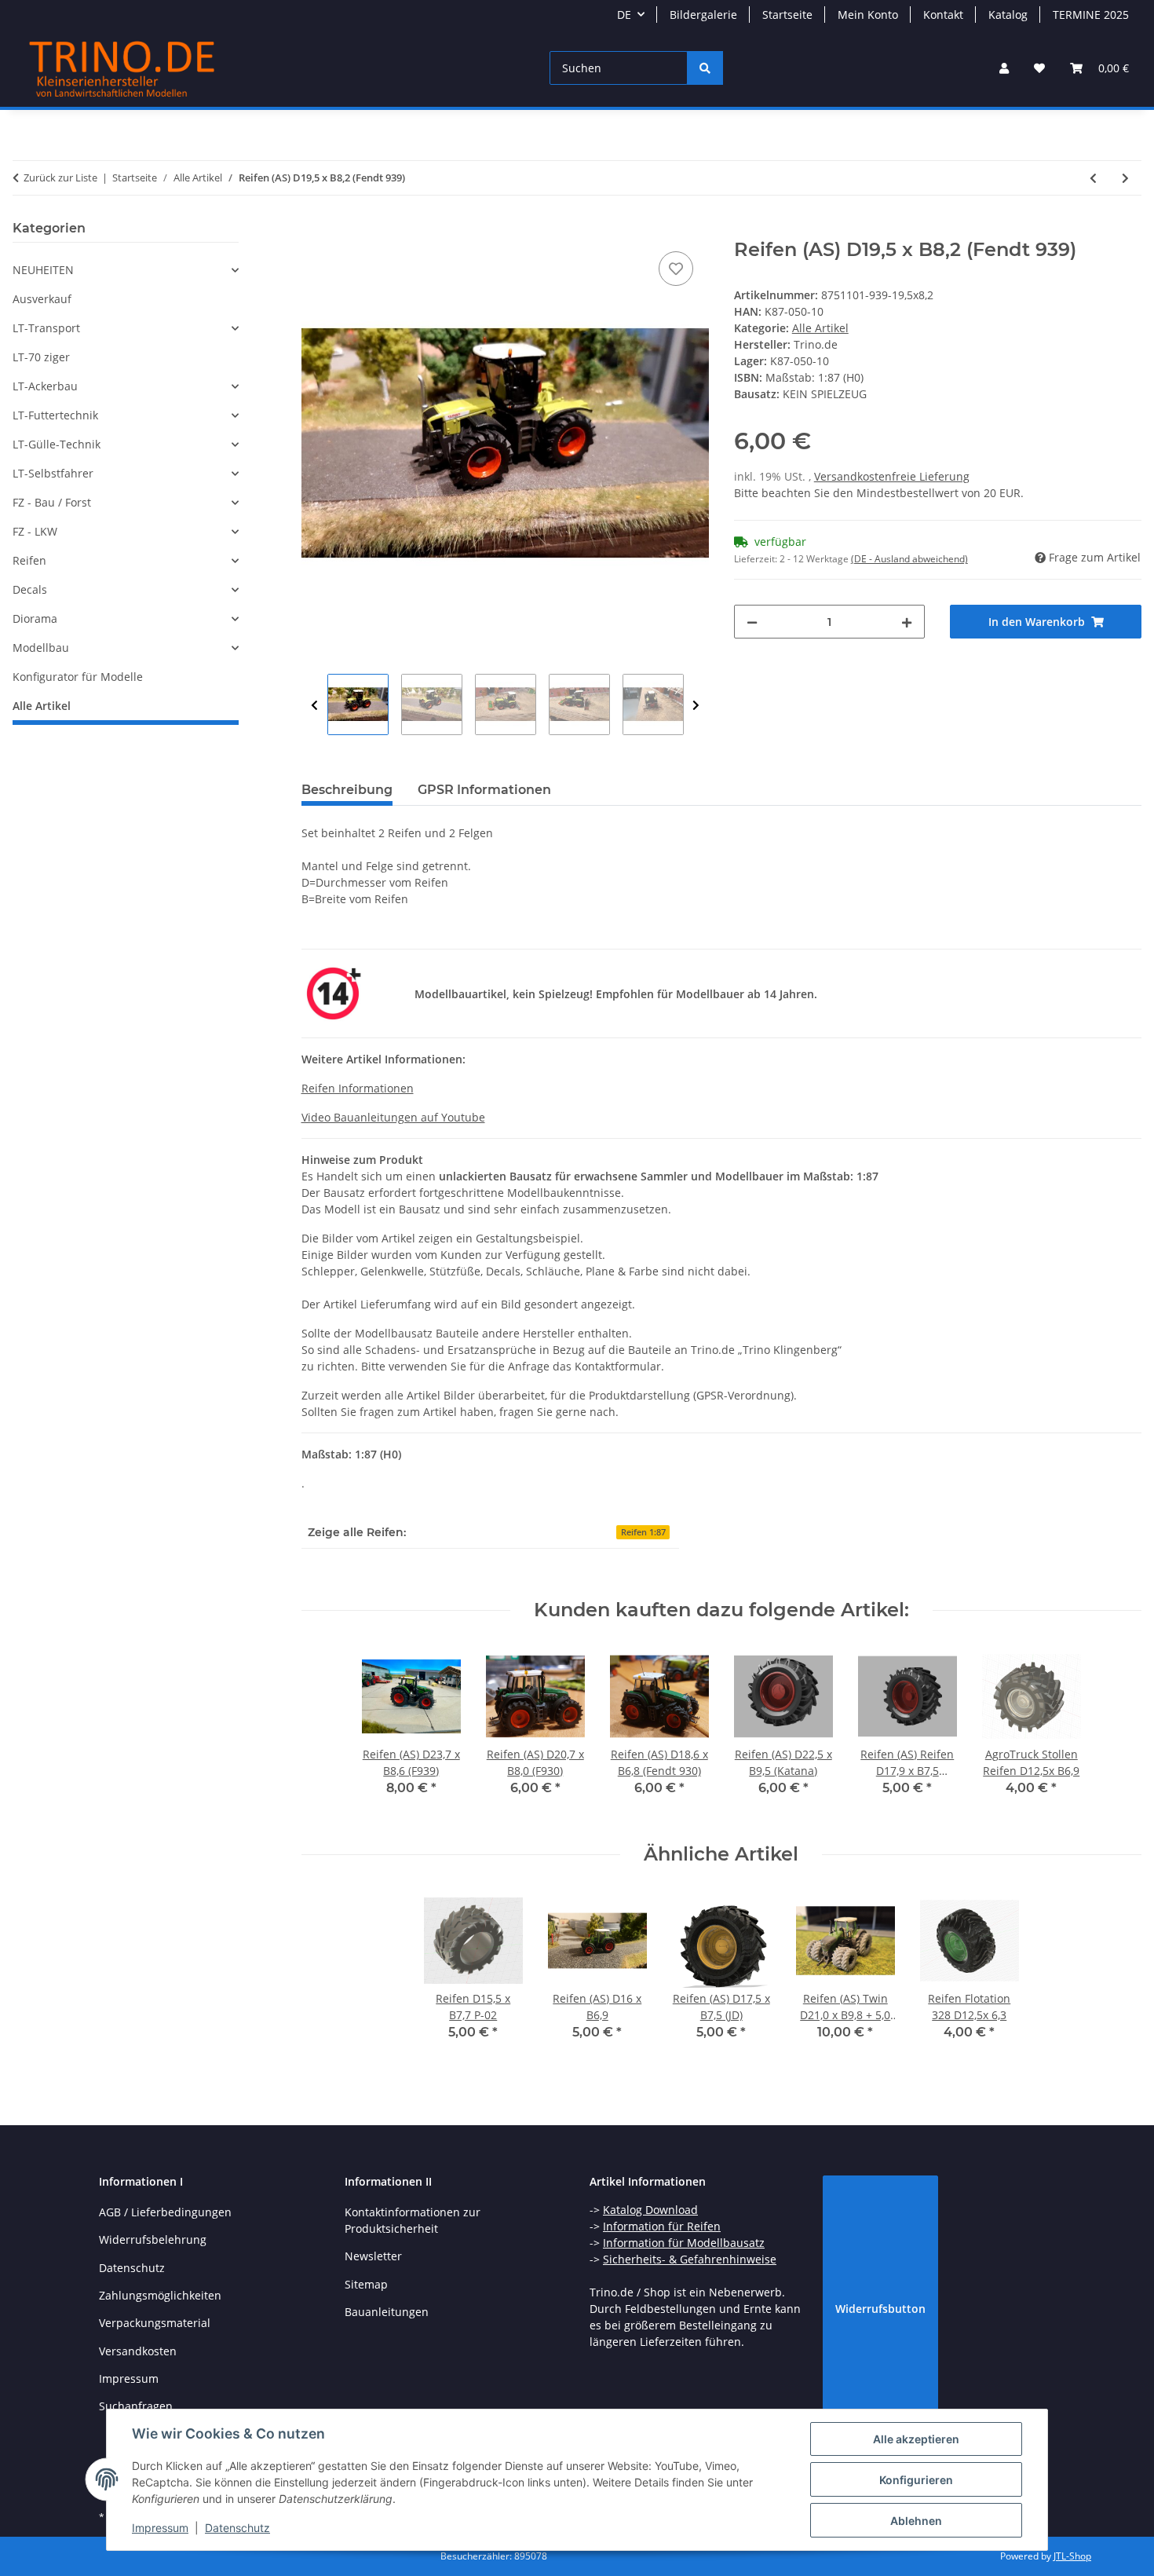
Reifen (29, 560)
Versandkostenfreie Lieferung (892, 476)
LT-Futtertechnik (55, 415)
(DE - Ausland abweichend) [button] (909, 559)
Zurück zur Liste (60, 177)
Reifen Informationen (358, 1088)
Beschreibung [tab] (347, 790)
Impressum (160, 2528)
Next (696, 705)
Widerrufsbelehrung (153, 2239)
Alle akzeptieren (916, 2439)
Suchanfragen (136, 2406)
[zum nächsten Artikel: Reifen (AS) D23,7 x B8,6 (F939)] (1125, 178)
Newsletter (373, 2256)
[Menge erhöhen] (907, 622)
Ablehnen (916, 2521)
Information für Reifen (662, 2226)
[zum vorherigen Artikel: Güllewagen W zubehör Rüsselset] (1093, 178)
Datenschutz (237, 2528)
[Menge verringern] (752, 622)
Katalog (1008, 15)
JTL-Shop (1072, 2556)
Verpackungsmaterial (155, 2323)
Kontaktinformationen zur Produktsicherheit (413, 2220)
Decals (30, 589)
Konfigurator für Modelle (78, 677)
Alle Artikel (820, 328)
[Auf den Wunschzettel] (676, 269)
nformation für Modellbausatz (685, 2243)
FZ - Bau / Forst (52, 502)
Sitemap (366, 2284)
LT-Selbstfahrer (53, 473)
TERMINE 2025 (1091, 15)
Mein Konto (868, 15)
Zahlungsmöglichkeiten (160, 2295)
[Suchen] (705, 68)
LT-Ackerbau (45, 386)
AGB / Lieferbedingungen (165, 2212)
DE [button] (624, 15)
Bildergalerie (703, 15)
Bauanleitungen (387, 2312)
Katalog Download (650, 2210)
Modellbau (41, 648)
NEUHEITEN (43, 270)
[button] (1004, 68)
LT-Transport (46, 328)
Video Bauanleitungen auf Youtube (393, 1117)
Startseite (787, 15)
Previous (314, 705)
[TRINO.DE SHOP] (122, 68)
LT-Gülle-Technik (57, 444)
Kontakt (943, 15)
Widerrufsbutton (880, 2309)
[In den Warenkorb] (314, 230)
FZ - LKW (35, 531)
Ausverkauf (42, 299)
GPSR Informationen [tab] (484, 790)
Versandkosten (138, 2351)
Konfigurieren (916, 2480)
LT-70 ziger (41, 357)
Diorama (35, 618)
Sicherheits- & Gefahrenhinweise (690, 2259)
